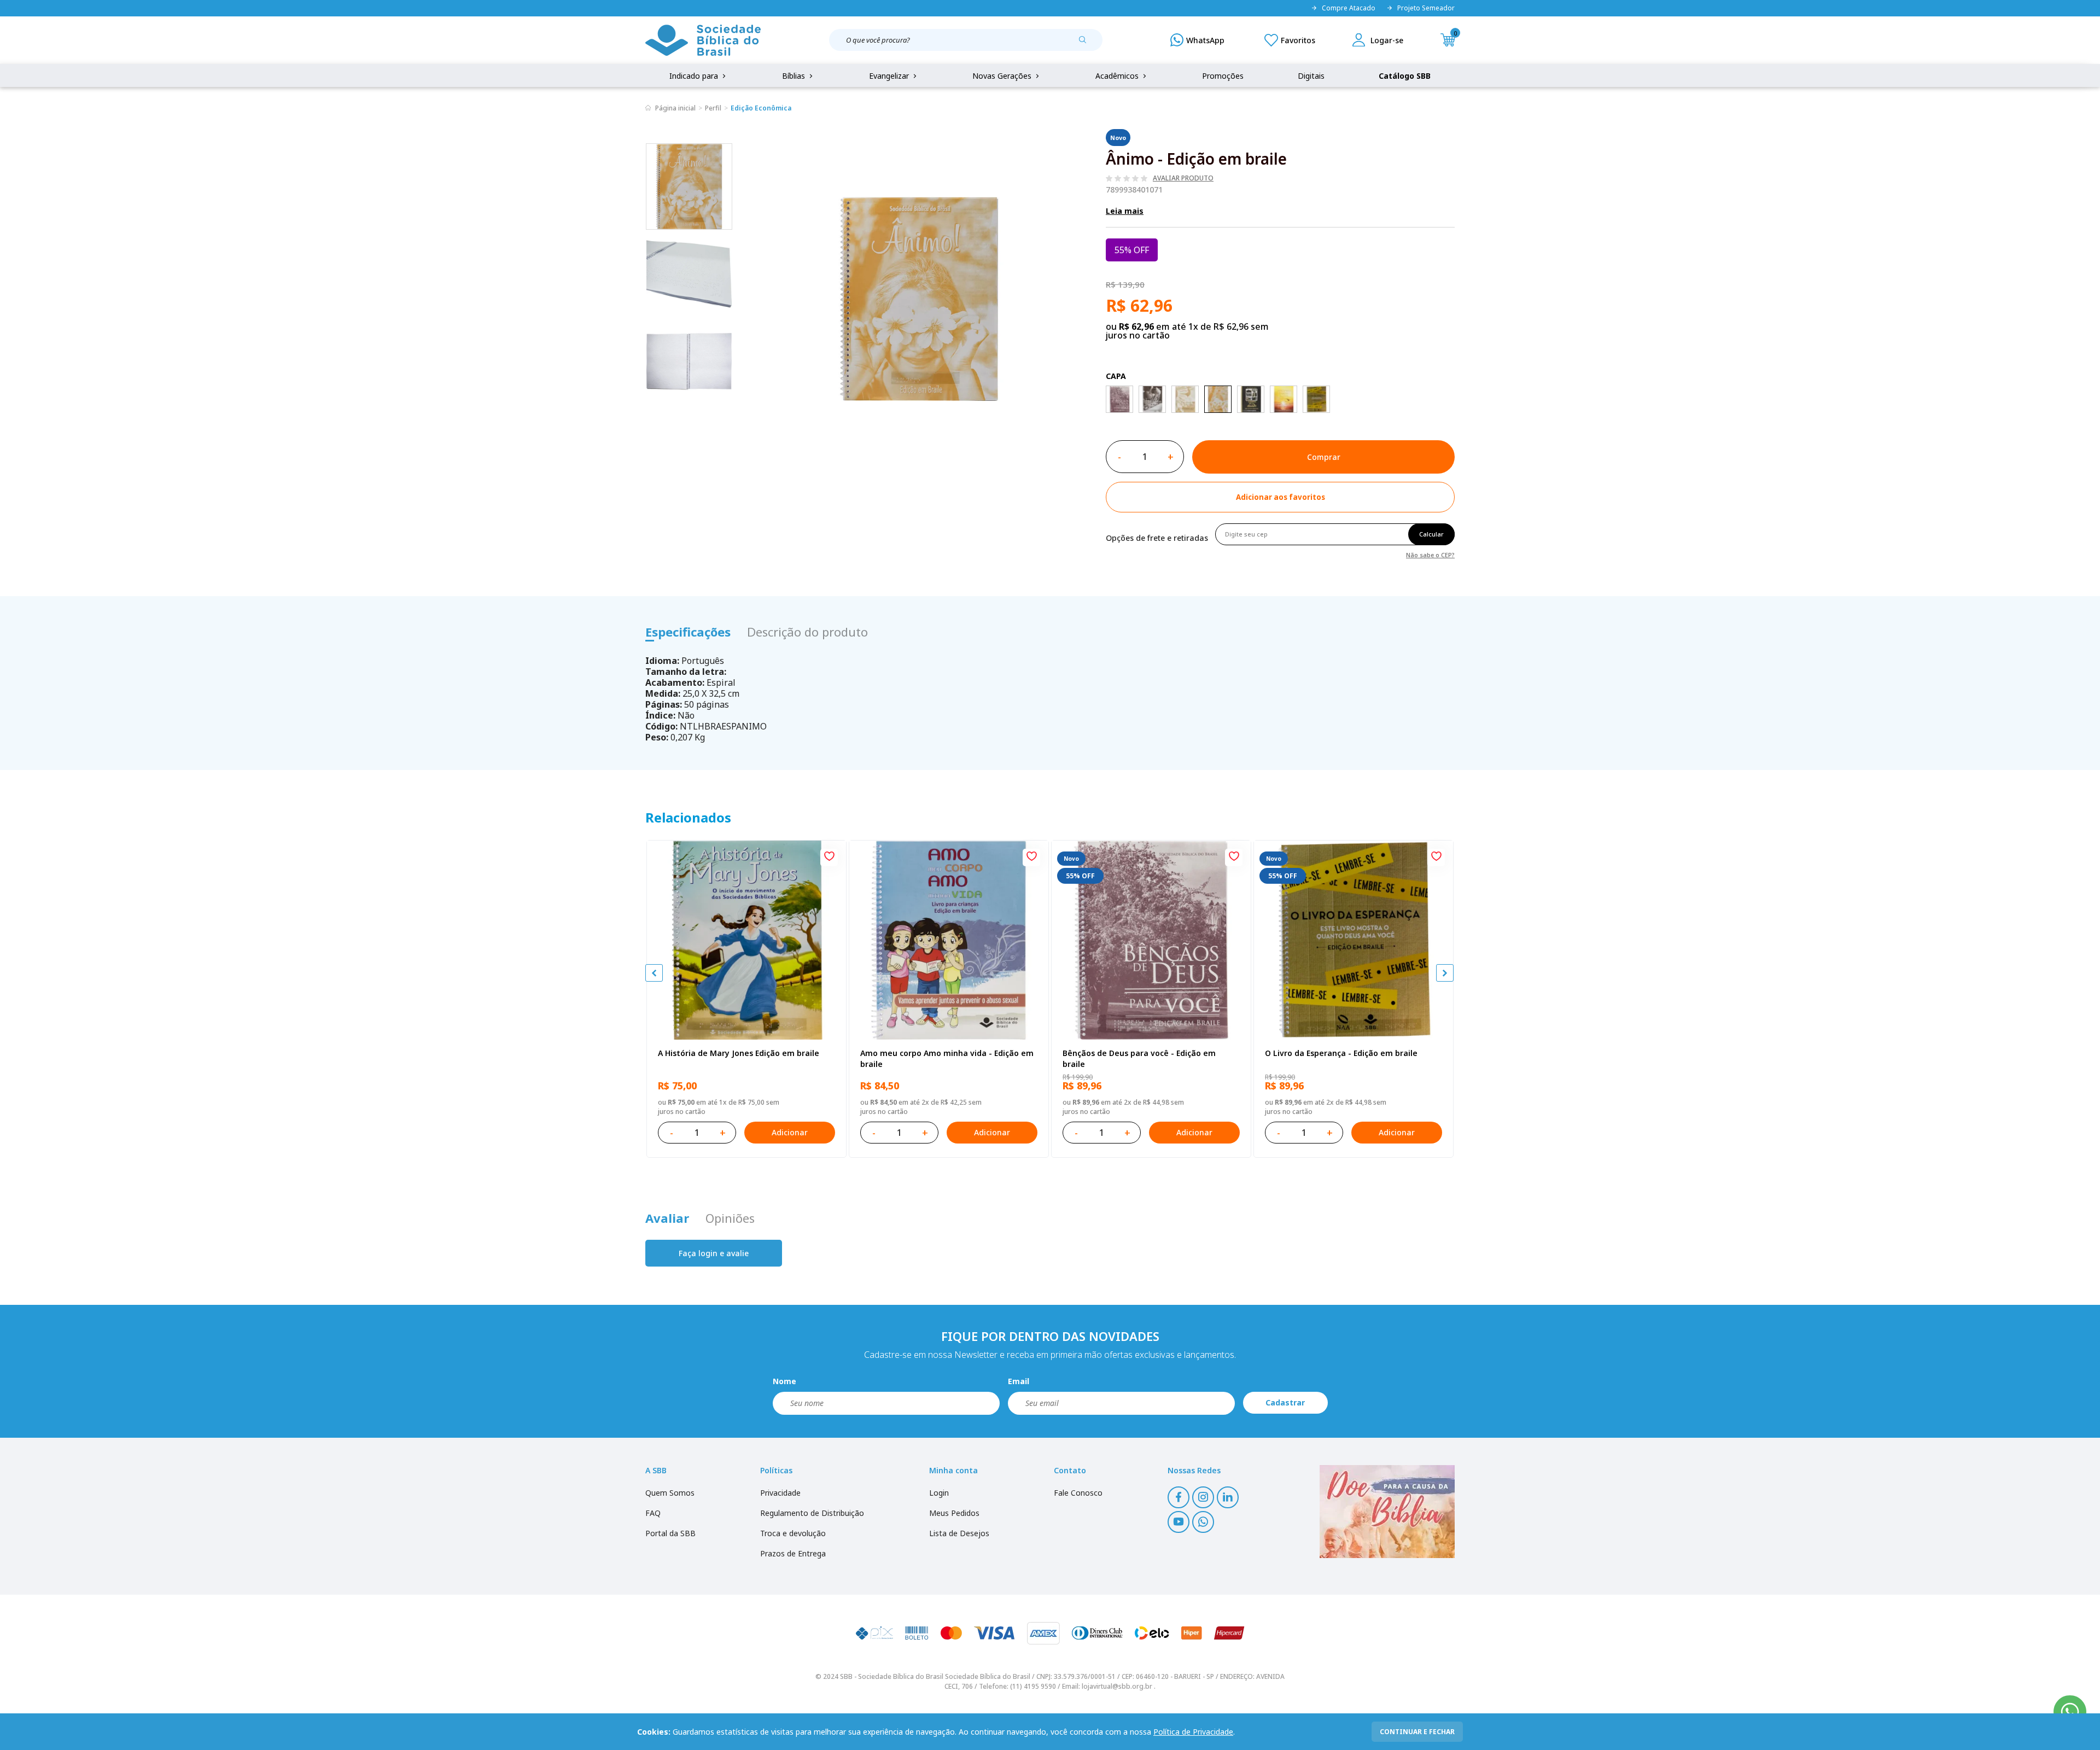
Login (939, 1493)
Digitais (1311, 76)
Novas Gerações (1003, 76)
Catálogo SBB (1405, 76)
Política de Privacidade (1193, 1732)
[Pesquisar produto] (1087, 44)
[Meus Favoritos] (1290, 40)
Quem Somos (670, 1493)
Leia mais (1125, 211)
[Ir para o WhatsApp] (2070, 1712)
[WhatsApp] (1197, 40)
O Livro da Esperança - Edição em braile (1341, 1053)
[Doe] (1387, 1512)
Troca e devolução (793, 1533)
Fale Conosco (1078, 1493)
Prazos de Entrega (793, 1553)
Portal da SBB (670, 1533)
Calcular (1431, 534)
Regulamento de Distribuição (812, 1513)
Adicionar (790, 1132)
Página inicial (675, 108)
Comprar (1324, 457)
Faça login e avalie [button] (714, 1253)
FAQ (653, 1513)
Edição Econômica (761, 108)
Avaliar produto (1183, 178)
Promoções (1223, 76)
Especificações (688, 632)
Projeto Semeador (1426, 8)
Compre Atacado (1349, 8)
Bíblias (795, 76)
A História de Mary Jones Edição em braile (739, 1053)
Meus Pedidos (954, 1513)
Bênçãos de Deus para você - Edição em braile (1139, 1058)
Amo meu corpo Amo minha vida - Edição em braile (947, 1058)
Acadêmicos (1118, 76)
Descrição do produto (807, 632)
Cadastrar (1285, 1402)
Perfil (713, 108)
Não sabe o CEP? (1430, 554)
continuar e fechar (1417, 1732)
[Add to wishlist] (829, 857)
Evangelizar (890, 76)
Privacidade (780, 1493)
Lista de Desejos (959, 1533)
